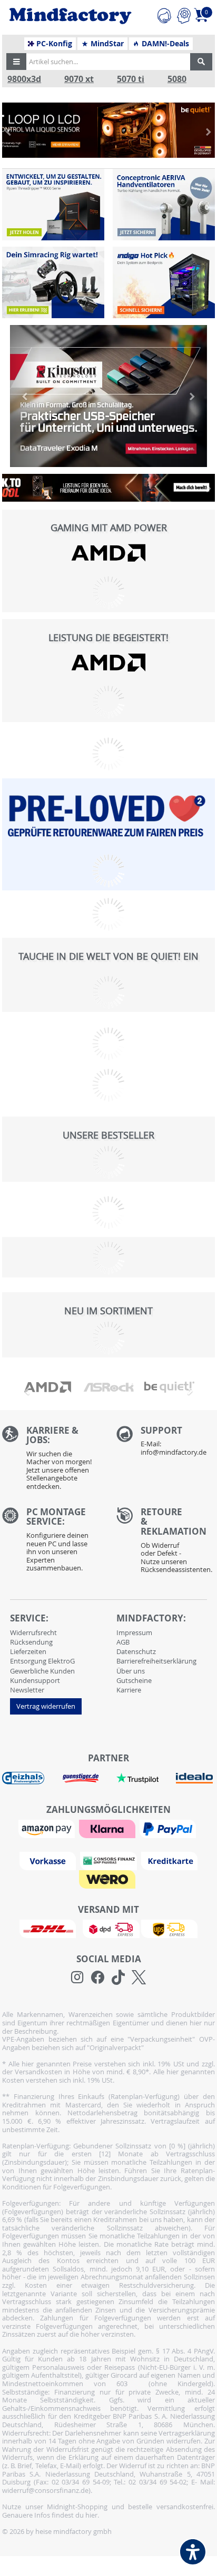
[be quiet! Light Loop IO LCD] (108, 130)
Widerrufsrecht (33, 1632)
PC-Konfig (53, 44)
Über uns (131, 1671)
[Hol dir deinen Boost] (164, 282)
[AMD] (108, 553)
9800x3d (24, 79)
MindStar (106, 44)
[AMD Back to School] (108, 488)
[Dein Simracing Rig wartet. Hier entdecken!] (53, 282)
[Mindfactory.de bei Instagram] (77, 1977)
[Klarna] (108, 1828)
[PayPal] (169, 1828)
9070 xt (79, 79)
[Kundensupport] (164, 14)
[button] (16, 62)
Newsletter (27, 1690)
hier (91, 2515)
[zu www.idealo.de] (194, 1778)
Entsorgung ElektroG (42, 1661)
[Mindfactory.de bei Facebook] (98, 1977)
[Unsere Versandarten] (108, 1928)
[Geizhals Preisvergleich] (23, 1778)
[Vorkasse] (49, 1860)
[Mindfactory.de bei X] (139, 1977)
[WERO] (108, 1879)
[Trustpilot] (137, 1778)
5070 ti (131, 79)
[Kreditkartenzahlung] (169, 1860)
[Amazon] (48, 1828)
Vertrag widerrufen (46, 1706)
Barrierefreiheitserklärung (156, 1661)
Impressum (134, 1632)
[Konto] (184, 14)
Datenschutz (136, 1651)
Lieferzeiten (28, 1651)
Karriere (129, 1690)
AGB (123, 1642)
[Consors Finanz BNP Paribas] (110, 1860)
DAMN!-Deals (164, 44)
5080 (177, 79)
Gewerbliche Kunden (42, 1671)
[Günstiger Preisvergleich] (81, 1778)
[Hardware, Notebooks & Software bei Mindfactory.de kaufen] (70, 16)
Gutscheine (134, 1680)
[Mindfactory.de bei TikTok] (118, 1977)
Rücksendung (31, 1642)
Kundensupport (35, 1680)
